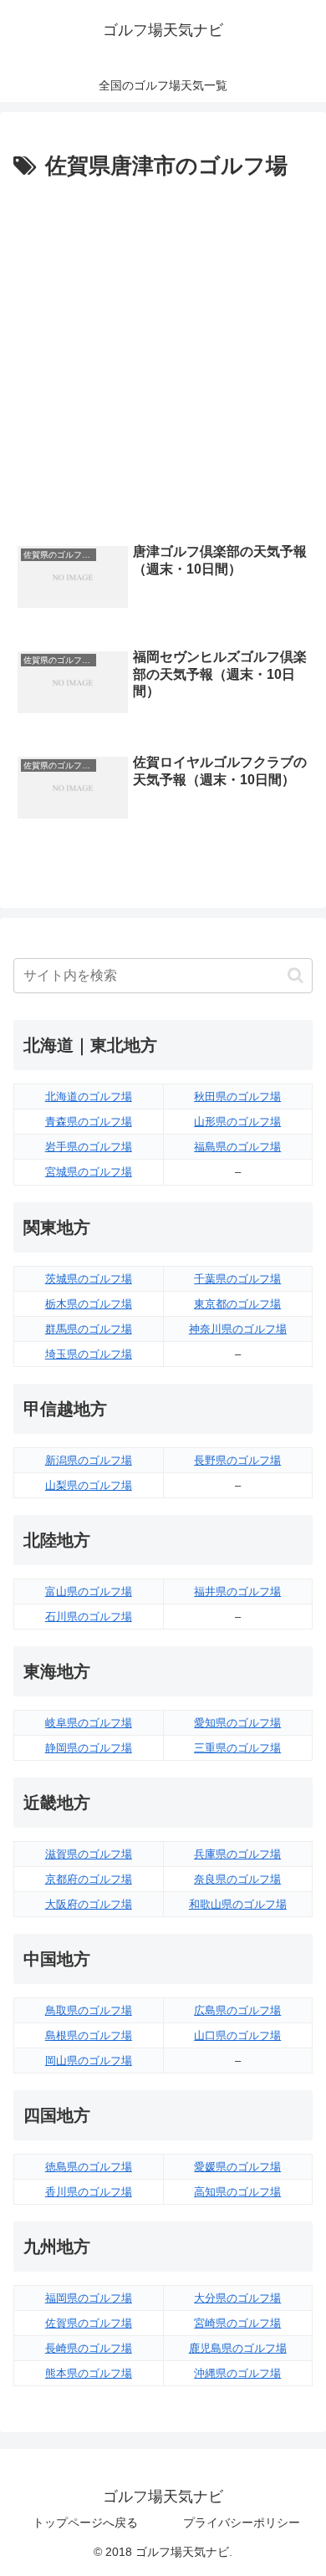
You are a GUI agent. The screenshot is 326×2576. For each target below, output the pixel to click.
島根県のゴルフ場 (89, 2035)
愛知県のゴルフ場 (237, 1723)
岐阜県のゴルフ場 (89, 1723)
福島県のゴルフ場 (237, 1147)
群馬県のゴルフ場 (89, 1329)
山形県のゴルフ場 (237, 1122)
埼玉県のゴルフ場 (89, 1354)
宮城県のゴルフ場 (89, 1172)
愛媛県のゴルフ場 (237, 2167)
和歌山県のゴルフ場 (238, 1904)
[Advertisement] (163, 357)
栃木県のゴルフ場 (89, 1304)
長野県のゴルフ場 (237, 1460)
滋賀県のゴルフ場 (89, 1854)
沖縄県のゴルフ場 (237, 2373)
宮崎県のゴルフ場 (237, 2323)
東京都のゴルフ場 (237, 1304)
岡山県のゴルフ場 (89, 2061)
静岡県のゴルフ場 (89, 1748)
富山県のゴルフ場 (89, 1592)
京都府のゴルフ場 (89, 1879)
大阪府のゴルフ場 (89, 1904)
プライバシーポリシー (242, 2522)
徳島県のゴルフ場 (89, 2167)
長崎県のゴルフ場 (89, 2348)
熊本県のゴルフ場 (89, 2373)
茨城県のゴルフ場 (89, 1279)
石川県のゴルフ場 (89, 1617)
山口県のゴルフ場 (237, 2035)
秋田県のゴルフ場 (237, 1097)
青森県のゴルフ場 (89, 1122)
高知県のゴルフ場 (237, 2192)
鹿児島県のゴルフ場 (238, 2348)
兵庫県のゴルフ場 (237, 1854)
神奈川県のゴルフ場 (238, 1329)
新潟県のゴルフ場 (89, 1460)
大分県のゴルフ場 (237, 2298)
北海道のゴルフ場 (89, 1097)
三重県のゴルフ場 (237, 1748)
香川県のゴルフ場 (89, 2192)
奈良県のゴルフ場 (237, 1879)
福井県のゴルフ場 (237, 1592)
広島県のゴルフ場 (237, 2010)
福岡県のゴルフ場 (89, 2298)
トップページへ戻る (85, 2522)
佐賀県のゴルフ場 (89, 2323)
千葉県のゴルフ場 (237, 1279)
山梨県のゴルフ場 (89, 1485)
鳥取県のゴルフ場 (89, 2010)
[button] (295, 975)
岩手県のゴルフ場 (89, 1147)
